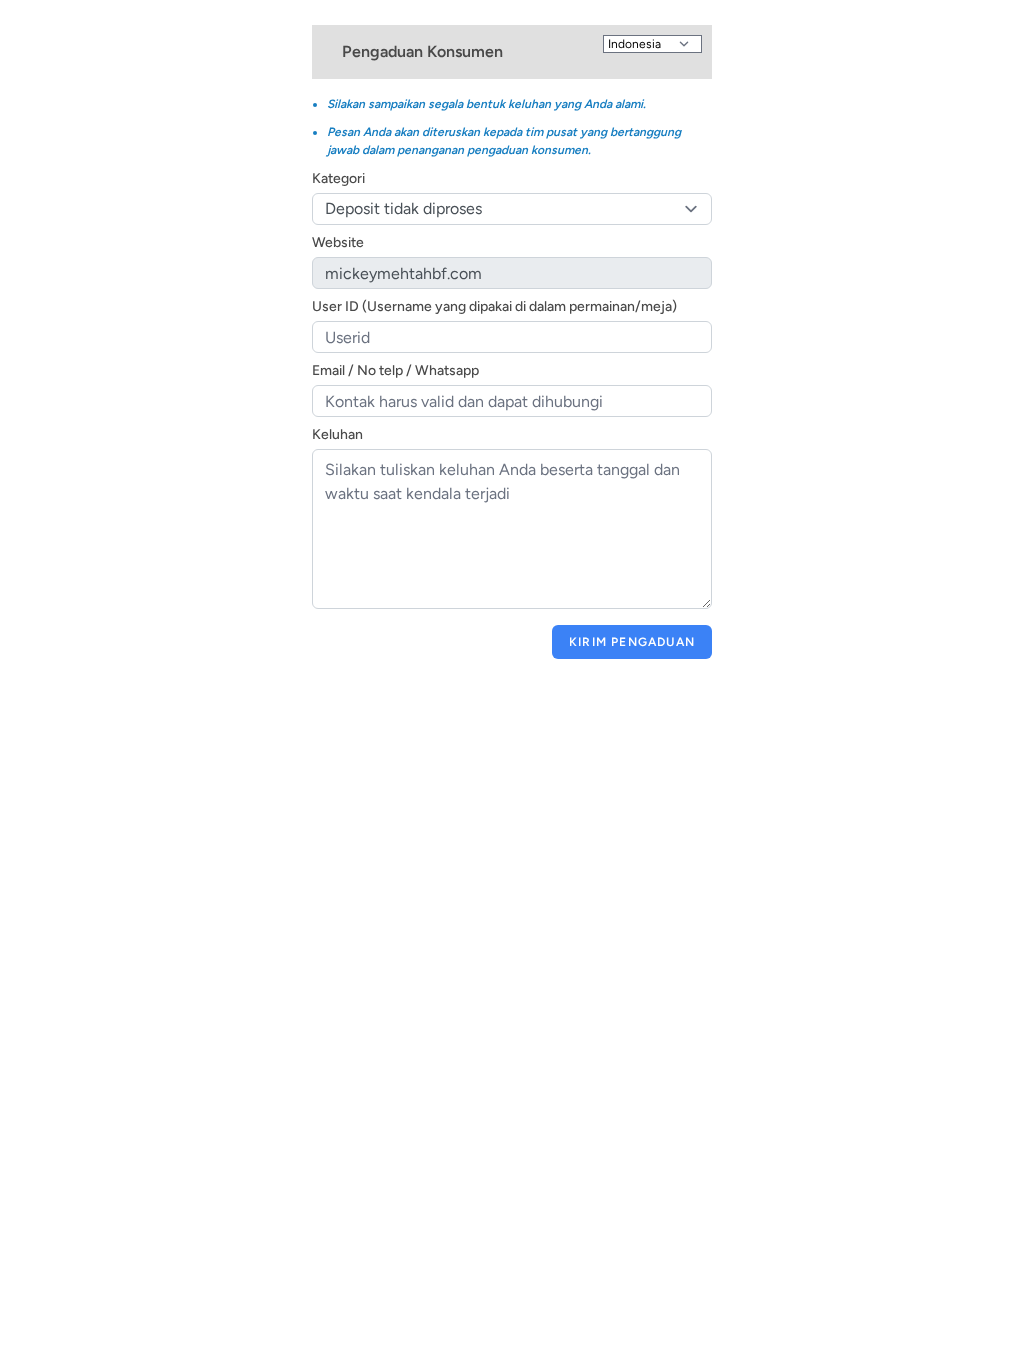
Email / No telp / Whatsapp (395, 370)
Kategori (338, 178)
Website (338, 242)
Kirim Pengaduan (632, 642)
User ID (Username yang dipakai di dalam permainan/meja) (494, 306)
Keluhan (337, 434)
